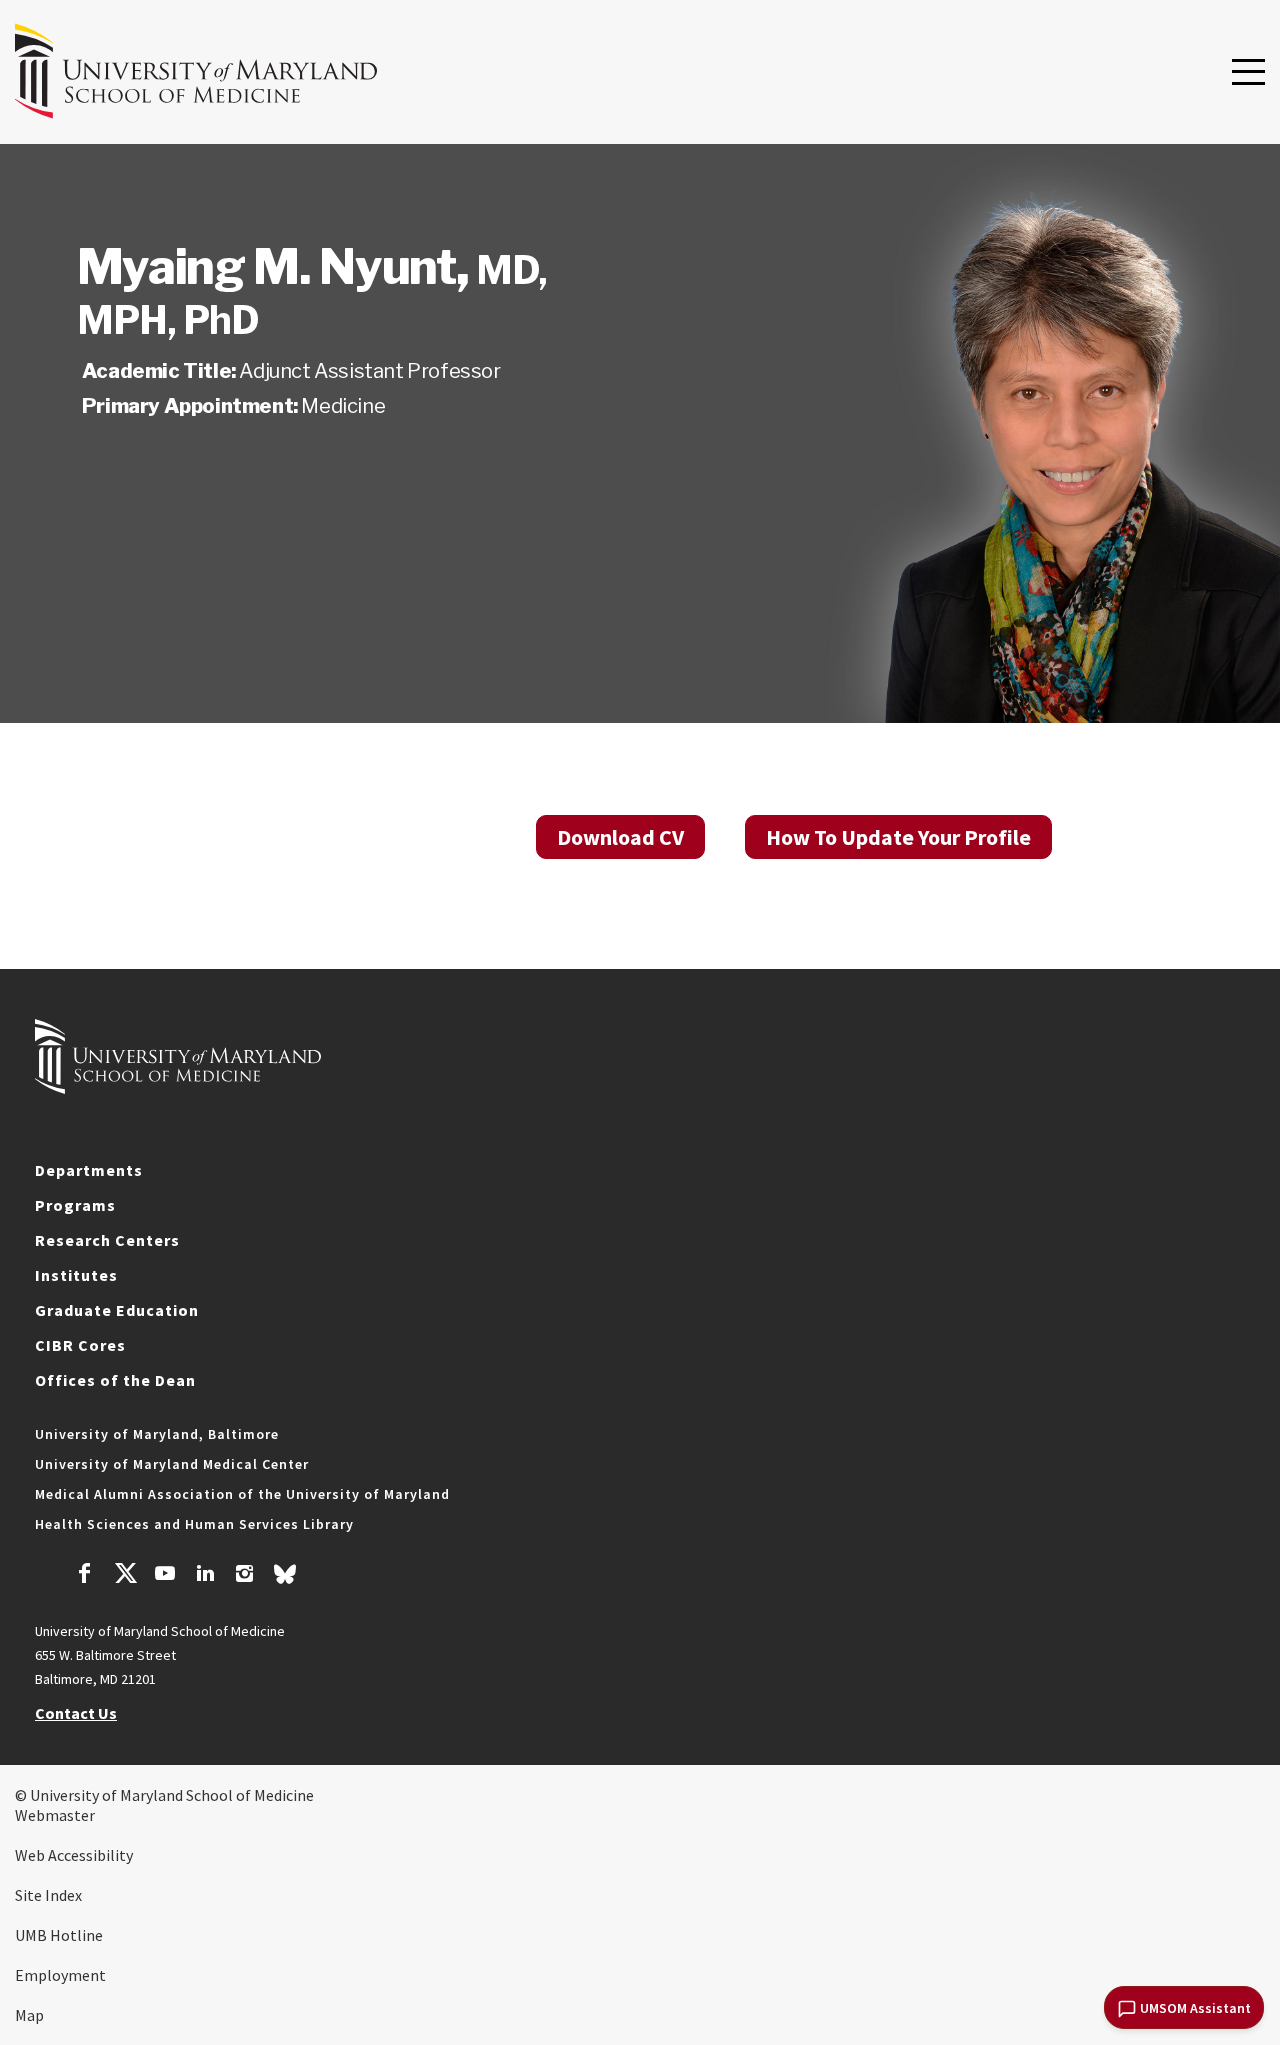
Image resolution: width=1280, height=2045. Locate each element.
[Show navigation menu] (1248, 73)
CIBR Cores (80, 1345)
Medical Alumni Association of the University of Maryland (242, 1494)
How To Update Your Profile (898, 837)
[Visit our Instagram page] (244, 1576)
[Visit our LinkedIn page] (205, 1576)
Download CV (620, 837)
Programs (75, 1205)
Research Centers (107, 1240)
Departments (89, 1170)
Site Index (48, 1895)
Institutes (76, 1275)
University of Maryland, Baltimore (157, 1434)
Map (29, 2015)
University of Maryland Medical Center (172, 1464)
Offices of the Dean (115, 1380)
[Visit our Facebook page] (85, 1576)
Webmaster (55, 1815)
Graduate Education (117, 1310)
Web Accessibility (74, 1855)
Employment (60, 1975)
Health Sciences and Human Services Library (194, 1524)
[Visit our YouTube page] (165, 1576)
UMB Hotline (59, 1935)
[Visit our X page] (125, 1576)
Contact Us (76, 1713)
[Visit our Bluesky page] (285, 1579)
